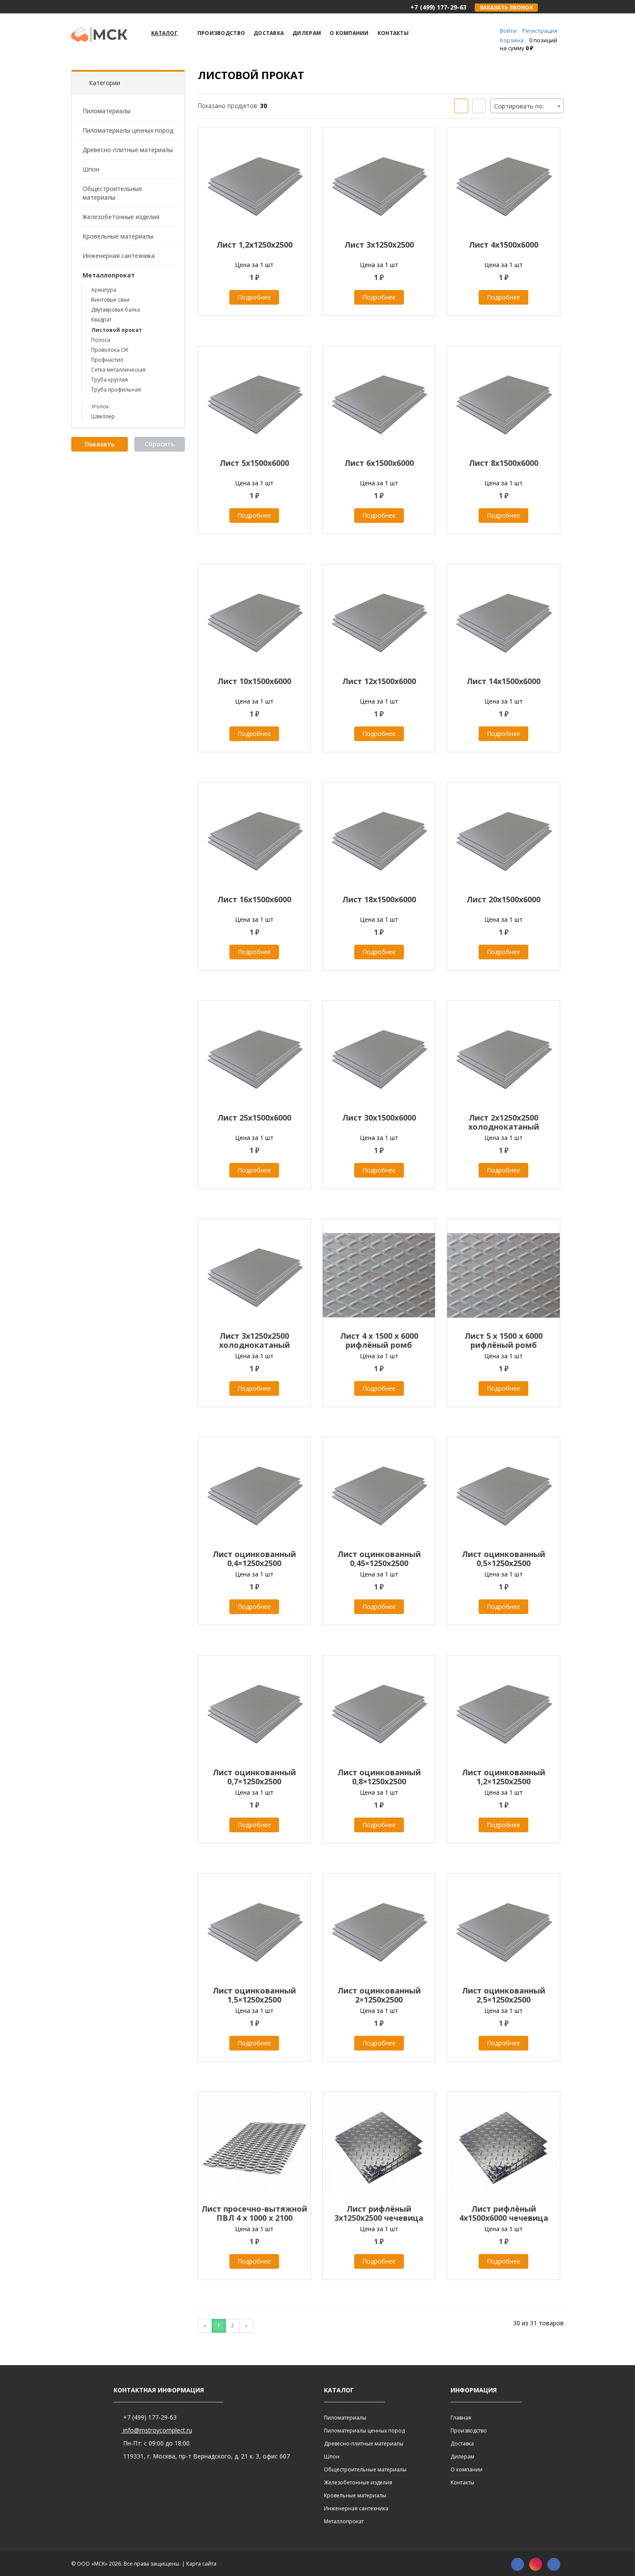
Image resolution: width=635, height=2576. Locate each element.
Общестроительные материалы (112, 193)
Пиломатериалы (106, 111)
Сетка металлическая (118, 370)
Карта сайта (201, 2564)
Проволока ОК (110, 350)
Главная (461, 2418)
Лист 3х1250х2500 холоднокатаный (254, 1340)
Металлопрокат (109, 275)
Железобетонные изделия (121, 217)
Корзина (512, 40)
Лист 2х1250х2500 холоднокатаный (504, 1122)
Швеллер (103, 416)
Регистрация (540, 31)
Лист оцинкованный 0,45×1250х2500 (379, 1559)
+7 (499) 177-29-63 (149, 2417)
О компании (467, 2469)
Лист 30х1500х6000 (379, 1118)
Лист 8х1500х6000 (503, 463)
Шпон (91, 169)
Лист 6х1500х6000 (379, 463)
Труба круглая (110, 380)
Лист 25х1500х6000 (254, 1118)
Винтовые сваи (110, 300)
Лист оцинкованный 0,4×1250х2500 (254, 1559)
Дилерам (462, 2457)
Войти (508, 31)
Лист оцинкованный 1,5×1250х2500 (254, 1995)
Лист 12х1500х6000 (379, 681)
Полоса (101, 340)
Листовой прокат (117, 330)
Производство (469, 2431)
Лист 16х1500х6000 (254, 899)
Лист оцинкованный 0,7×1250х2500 (254, 1777)
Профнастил (107, 360)
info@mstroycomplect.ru (157, 2430)
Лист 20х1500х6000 (503, 899)
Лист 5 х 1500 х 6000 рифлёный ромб (503, 1340)
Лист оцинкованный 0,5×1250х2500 (503, 1559)
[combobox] (527, 106)
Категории (105, 83)
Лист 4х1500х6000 (503, 245)
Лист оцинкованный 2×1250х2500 (379, 1995)
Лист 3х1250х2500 (379, 245)
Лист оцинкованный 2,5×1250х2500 (503, 1995)
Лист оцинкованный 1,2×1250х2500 (503, 1777)
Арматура (104, 290)
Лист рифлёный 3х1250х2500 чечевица (379, 2213)
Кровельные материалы (118, 236)
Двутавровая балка (116, 310)
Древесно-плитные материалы (128, 150)
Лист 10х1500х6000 (254, 681)
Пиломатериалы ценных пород (128, 130)
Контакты (462, 2482)
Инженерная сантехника (119, 256)
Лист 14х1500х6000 (503, 681)
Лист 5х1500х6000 (254, 463)
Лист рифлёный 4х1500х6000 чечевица (504, 2213)
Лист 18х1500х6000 (379, 899)
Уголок (100, 406)
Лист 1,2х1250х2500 (254, 245)
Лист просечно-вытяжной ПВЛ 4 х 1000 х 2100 (254, 2213)
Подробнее (254, 297)
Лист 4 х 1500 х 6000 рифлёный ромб (379, 1340)
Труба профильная (116, 390)
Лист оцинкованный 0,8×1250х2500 (379, 1777)
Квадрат (101, 320)
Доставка (462, 2444)
